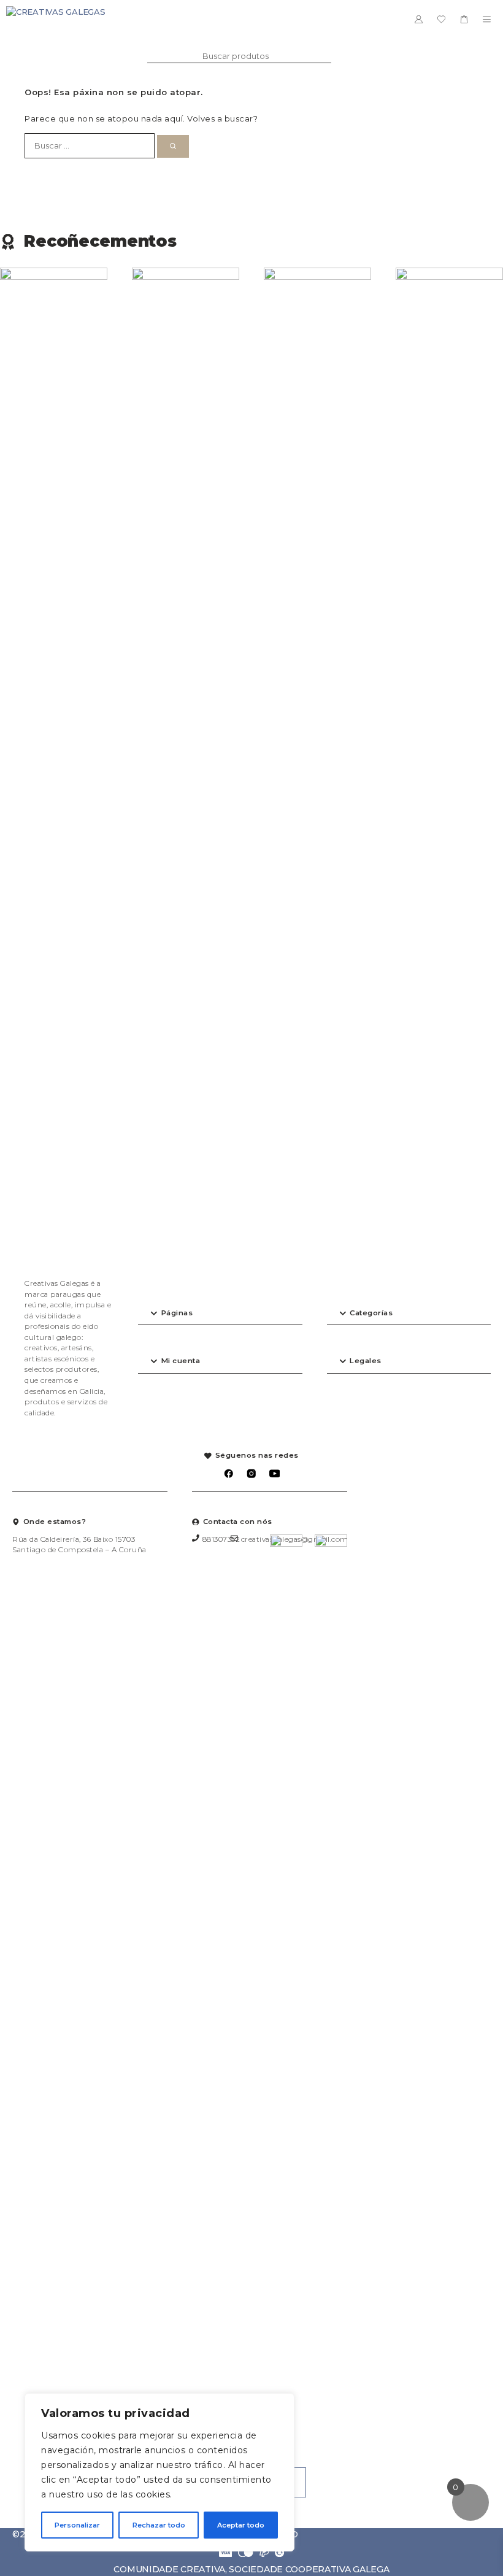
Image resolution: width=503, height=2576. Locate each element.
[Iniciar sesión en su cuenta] (419, 19)
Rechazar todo (159, 2525)
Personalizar (77, 2525)
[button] (220, 1314)
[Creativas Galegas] (56, 19)
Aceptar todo (241, 2525)
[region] (159, 2472)
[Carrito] (464, 19)
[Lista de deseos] (441, 19)
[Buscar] (173, 147)
